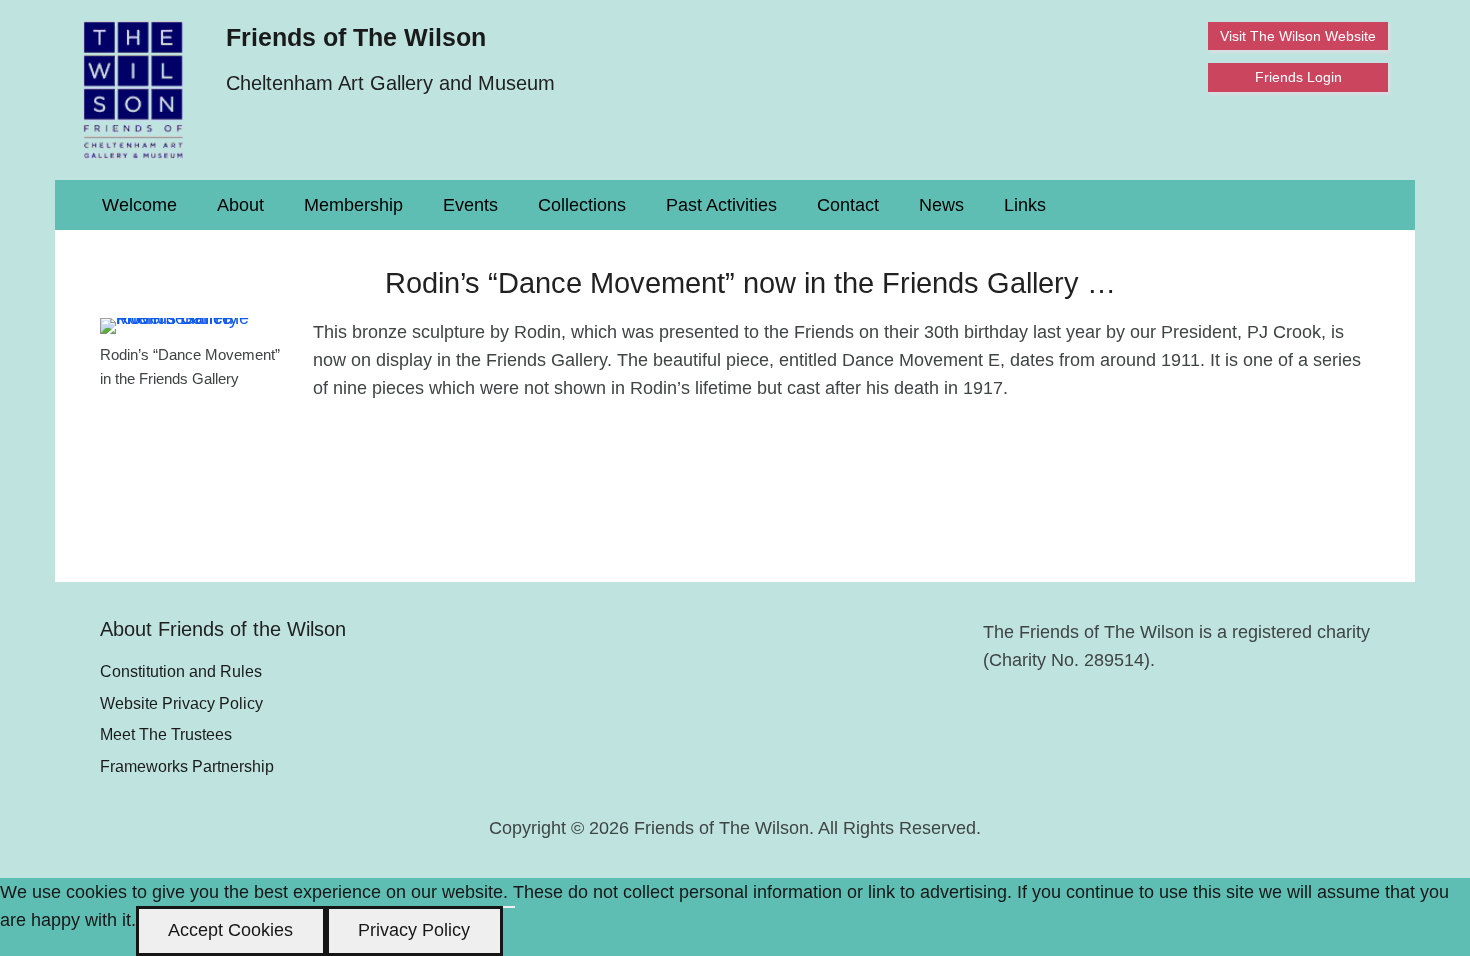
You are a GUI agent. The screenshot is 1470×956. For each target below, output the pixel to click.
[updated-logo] (133, 90)
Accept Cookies (230, 930)
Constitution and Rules (181, 671)
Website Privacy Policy (181, 703)
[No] (509, 907)
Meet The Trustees (166, 734)
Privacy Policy (414, 930)
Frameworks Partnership (187, 766)
